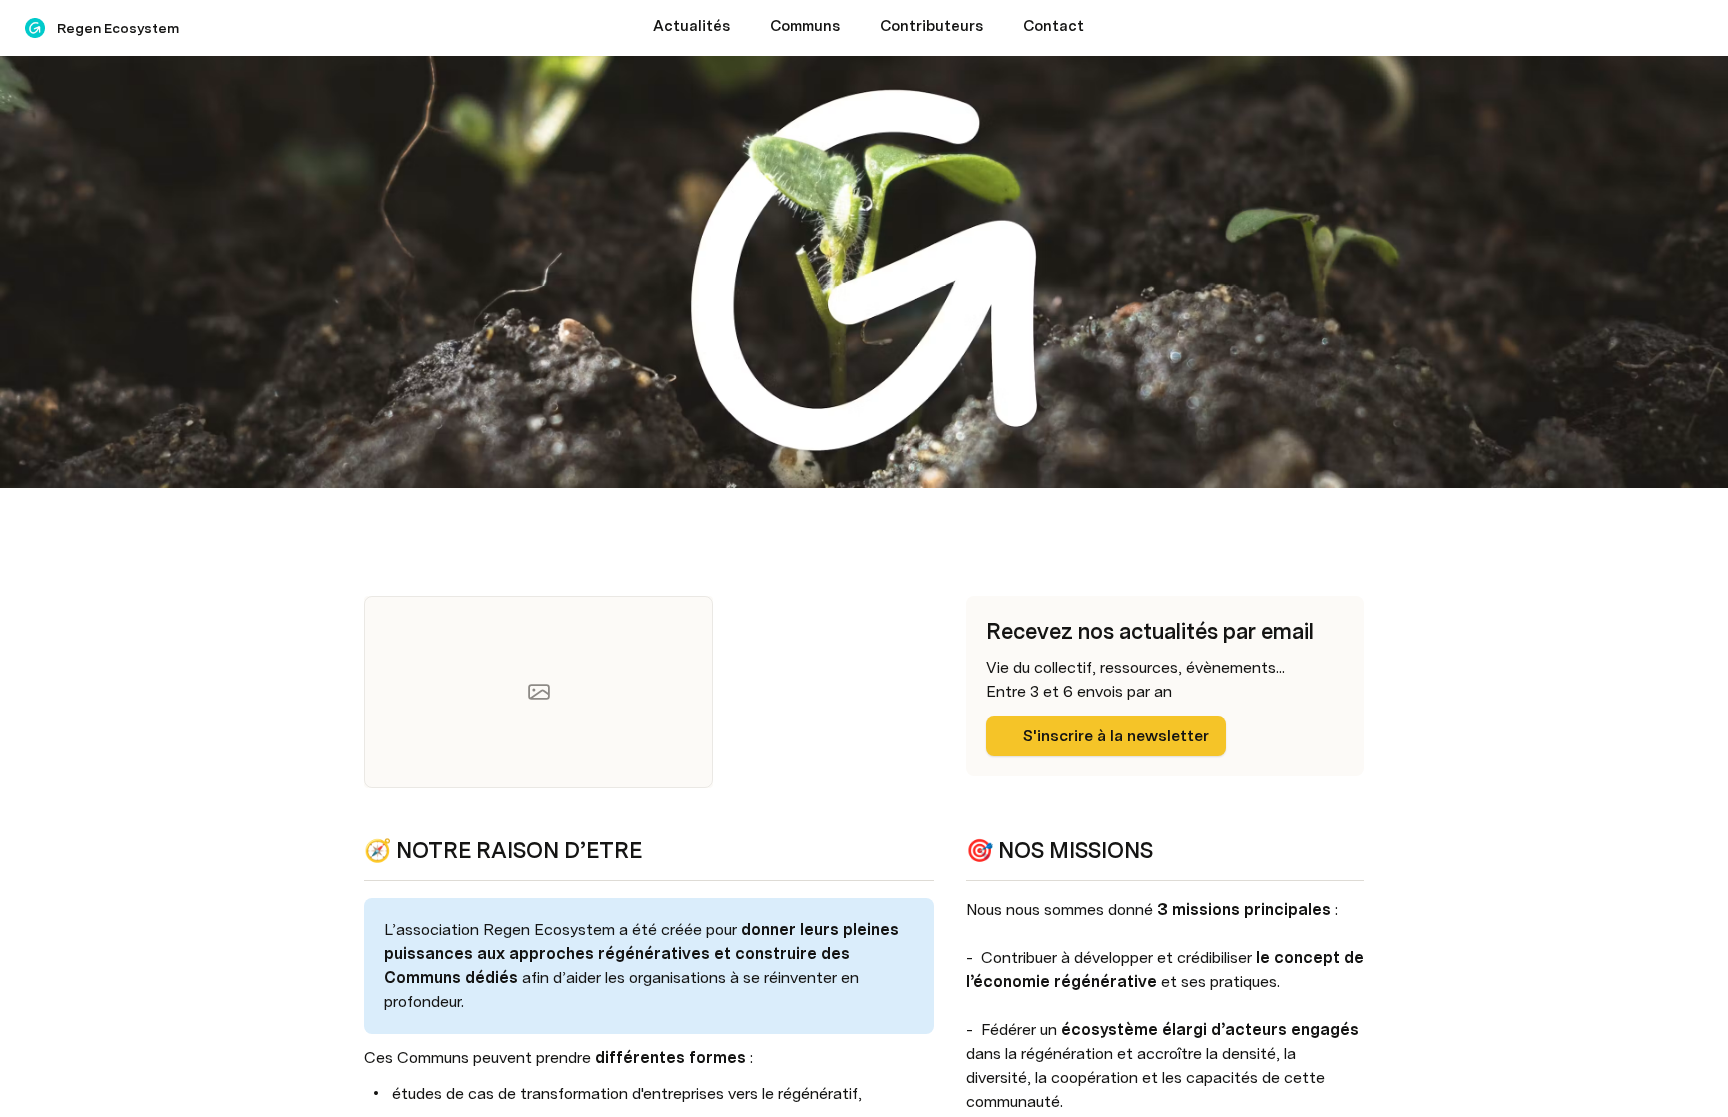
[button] (375, 520)
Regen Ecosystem (118, 28)
